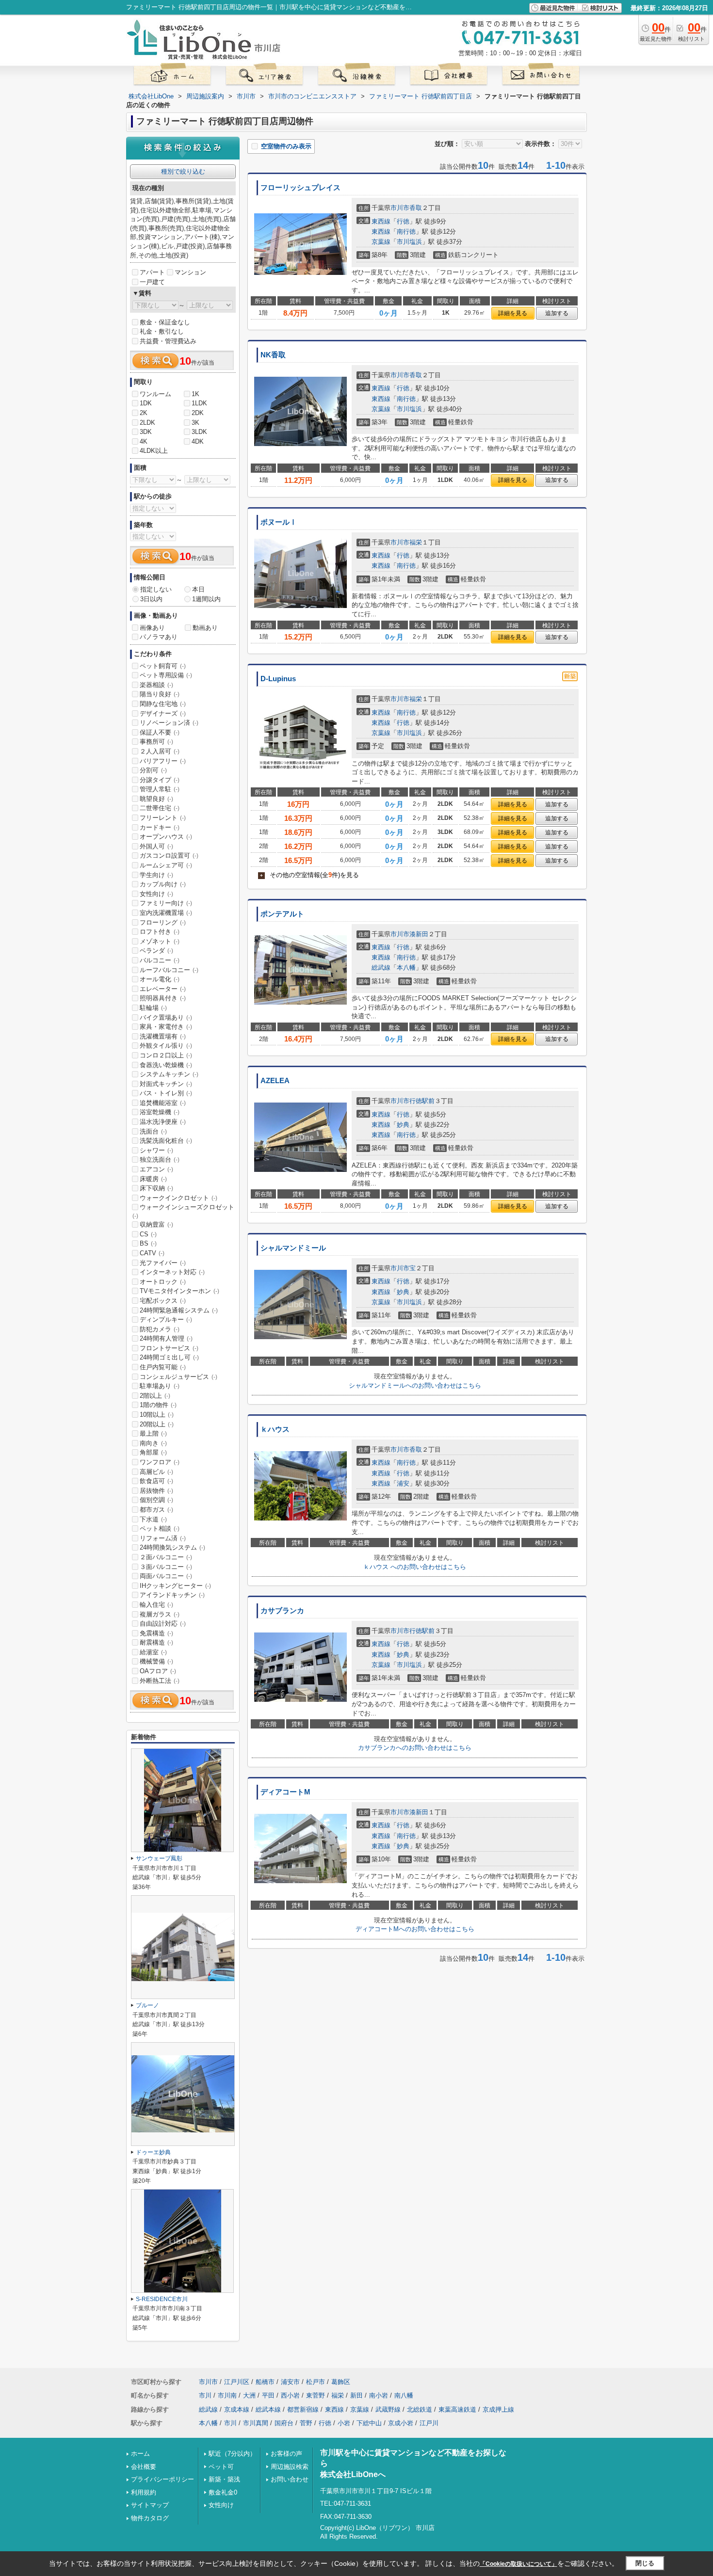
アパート (152, 272)
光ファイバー (163, 1263)
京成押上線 (498, 2409)
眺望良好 (156, 799)
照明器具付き (163, 998)
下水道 (153, 1519)
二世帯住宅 (160, 808)
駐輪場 (153, 1008)
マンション (190, 272)
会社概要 (144, 2467)
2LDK (147, 423)
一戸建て (152, 282)
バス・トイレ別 (166, 1093)
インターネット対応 (172, 1272)
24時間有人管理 (166, 1338)
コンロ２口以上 (166, 1055)
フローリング (163, 922)
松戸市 (316, 2382)
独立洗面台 (160, 1160)
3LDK (199, 432)
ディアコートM (285, 1792)
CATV (152, 1253)
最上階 (153, 1433)
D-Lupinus (278, 679)
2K (144, 413)
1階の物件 (158, 1405)
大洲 (249, 2395)
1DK (146, 403)
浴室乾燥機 (160, 1112)
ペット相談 (160, 1528)
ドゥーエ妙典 (153, 2152)
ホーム (140, 2454)
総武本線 (268, 2409)
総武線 (381, 968)
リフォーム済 (163, 1538)
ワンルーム (155, 394)
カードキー (160, 827)
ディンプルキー (166, 1320)
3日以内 (151, 599)
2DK (198, 413)
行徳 (403, 221)
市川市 (400, 208)
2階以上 (155, 1396)
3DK (146, 432)
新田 (356, 2395)
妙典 (403, 1125)
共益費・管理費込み (168, 341)
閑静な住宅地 (163, 704)
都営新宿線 (303, 2409)
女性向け (156, 894)
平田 (268, 2395)
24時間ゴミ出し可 (169, 1357)
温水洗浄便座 (163, 1122)
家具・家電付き (166, 1027)
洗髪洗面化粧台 (166, 1141)
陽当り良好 (160, 694)
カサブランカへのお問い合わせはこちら (415, 1748)
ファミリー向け (166, 903)
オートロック (163, 1282)
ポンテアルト (282, 914)
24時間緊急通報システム (179, 1310)
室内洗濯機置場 (166, 913)
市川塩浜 (409, 242)
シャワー (156, 1150)
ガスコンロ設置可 (169, 856)
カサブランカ (282, 1611)
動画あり (205, 628)
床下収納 (156, 1188)
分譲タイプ (160, 780)
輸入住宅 (156, 1605)
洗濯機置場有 (163, 1036)
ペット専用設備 (166, 675)
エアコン (156, 1169)
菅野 (306, 2423)
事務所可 (156, 742)
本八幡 (406, 968)
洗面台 (153, 1131)
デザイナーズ (163, 713)
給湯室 (153, 1652)
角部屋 (153, 1452)
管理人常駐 (160, 789)
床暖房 (153, 1179)
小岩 (344, 2423)
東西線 (381, 221)
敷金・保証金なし (165, 322)
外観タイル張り (166, 1046)
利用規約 (144, 2492)
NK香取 (273, 355)
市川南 (227, 2395)
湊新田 (419, 934)
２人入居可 (160, 751)
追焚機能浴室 (163, 1103)
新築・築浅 (224, 2479)
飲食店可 (156, 1481)
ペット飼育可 (163, 666)
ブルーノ (147, 2005)
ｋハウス (275, 1429)
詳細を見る (513, 313)
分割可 (153, 770)
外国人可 (156, 846)
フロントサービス (169, 1348)
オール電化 (160, 979)
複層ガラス (160, 1614)
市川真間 (256, 2423)
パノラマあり (159, 637)
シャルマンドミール (293, 1248)
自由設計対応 (163, 1624)
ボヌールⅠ (279, 522)
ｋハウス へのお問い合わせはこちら (415, 1567)
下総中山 (369, 2423)
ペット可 (221, 2467)
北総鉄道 (420, 2409)
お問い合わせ (290, 2479)
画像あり (152, 628)
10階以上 (157, 1415)
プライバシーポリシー (162, 2479)
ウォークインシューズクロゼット (183, 1211)
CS (148, 1234)
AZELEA (275, 1081)
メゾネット (160, 941)
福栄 (416, 542)
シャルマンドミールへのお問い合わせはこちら (415, 1385)
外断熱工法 (160, 1681)
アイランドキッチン (172, 1595)
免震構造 (156, 1633)
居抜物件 (156, 1491)
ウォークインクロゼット (178, 1198)
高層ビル (156, 1472)
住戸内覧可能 (163, 1367)
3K (195, 423)
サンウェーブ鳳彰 (159, 1858)
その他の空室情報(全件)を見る (309, 875)
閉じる (645, 2563)
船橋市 (265, 2382)
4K (144, 441)
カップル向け (163, 884)
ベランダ (156, 951)
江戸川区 (237, 2382)
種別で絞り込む (183, 171)
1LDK (199, 403)
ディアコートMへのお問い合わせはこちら (415, 1929)
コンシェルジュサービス (178, 1377)
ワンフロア (160, 1462)
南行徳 (406, 232)
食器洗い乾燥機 (166, 1065)
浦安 (403, 1483)
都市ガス (156, 1510)
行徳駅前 (422, 1101)
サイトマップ (150, 2505)
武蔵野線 (388, 2409)
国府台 (284, 2423)
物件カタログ (150, 2518)
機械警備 (156, 1661)
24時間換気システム (172, 1547)
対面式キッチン (166, 1084)
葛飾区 (341, 2382)
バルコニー (160, 960)
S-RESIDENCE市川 (162, 2299)
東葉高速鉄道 (457, 2409)
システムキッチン (169, 1074)
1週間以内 (206, 599)
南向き (153, 1443)
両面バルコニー (166, 1576)
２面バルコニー (166, 1557)
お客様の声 (286, 2454)
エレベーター (163, 989)
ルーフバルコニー (169, 970)
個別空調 (156, 1500)
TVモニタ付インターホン (179, 1291)
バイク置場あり (166, 1017)
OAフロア (158, 1671)
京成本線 (237, 2409)
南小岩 (379, 2395)
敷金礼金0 (223, 2492)
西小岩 (290, 2395)
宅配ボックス (163, 1301)
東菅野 (316, 2395)
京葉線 (381, 242)
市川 (205, 2395)
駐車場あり (160, 1386)
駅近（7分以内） (232, 2454)
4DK (198, 441)
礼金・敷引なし (162, 331)
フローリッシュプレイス (300, 188)
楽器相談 (156, 685)
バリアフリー (163, 761)
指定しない (156, 589)
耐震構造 (156, 1642)
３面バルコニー (166, 1567)
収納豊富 (156, 1224)
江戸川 (429, 2423)
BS (148, 1243)
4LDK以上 (154, 451)
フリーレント (163, 818)
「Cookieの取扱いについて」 (519, 2564)
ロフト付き (160, 932)
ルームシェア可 (166, 865)
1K (195, 394)
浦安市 (290, 2382)
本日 (198, 589)
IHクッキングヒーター (175, 1586)
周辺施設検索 (290, 2467)
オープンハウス (166, 837)
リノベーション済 (169, 723)
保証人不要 (160, 732)
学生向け (156, 875)
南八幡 (404, 2395)
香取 (416, 208)
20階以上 (157, 1424)
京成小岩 (401, 2423)
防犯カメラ (160, 1329)
